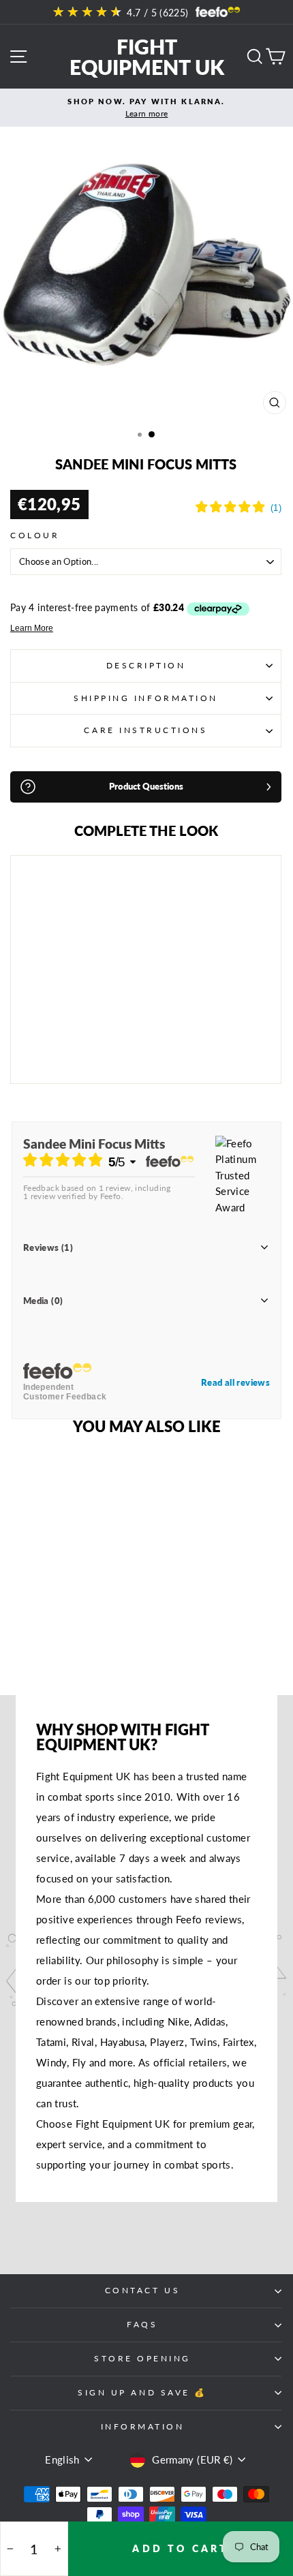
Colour (35, 535)
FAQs (142, 2324)
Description (146, 665)
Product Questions (146, 786)
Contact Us (142, 2290)
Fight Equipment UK (147, 57)
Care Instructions (145, 730)
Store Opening (142, 2358)
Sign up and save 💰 (142, 2392)
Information (143, 2426)
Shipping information (146, 698)
